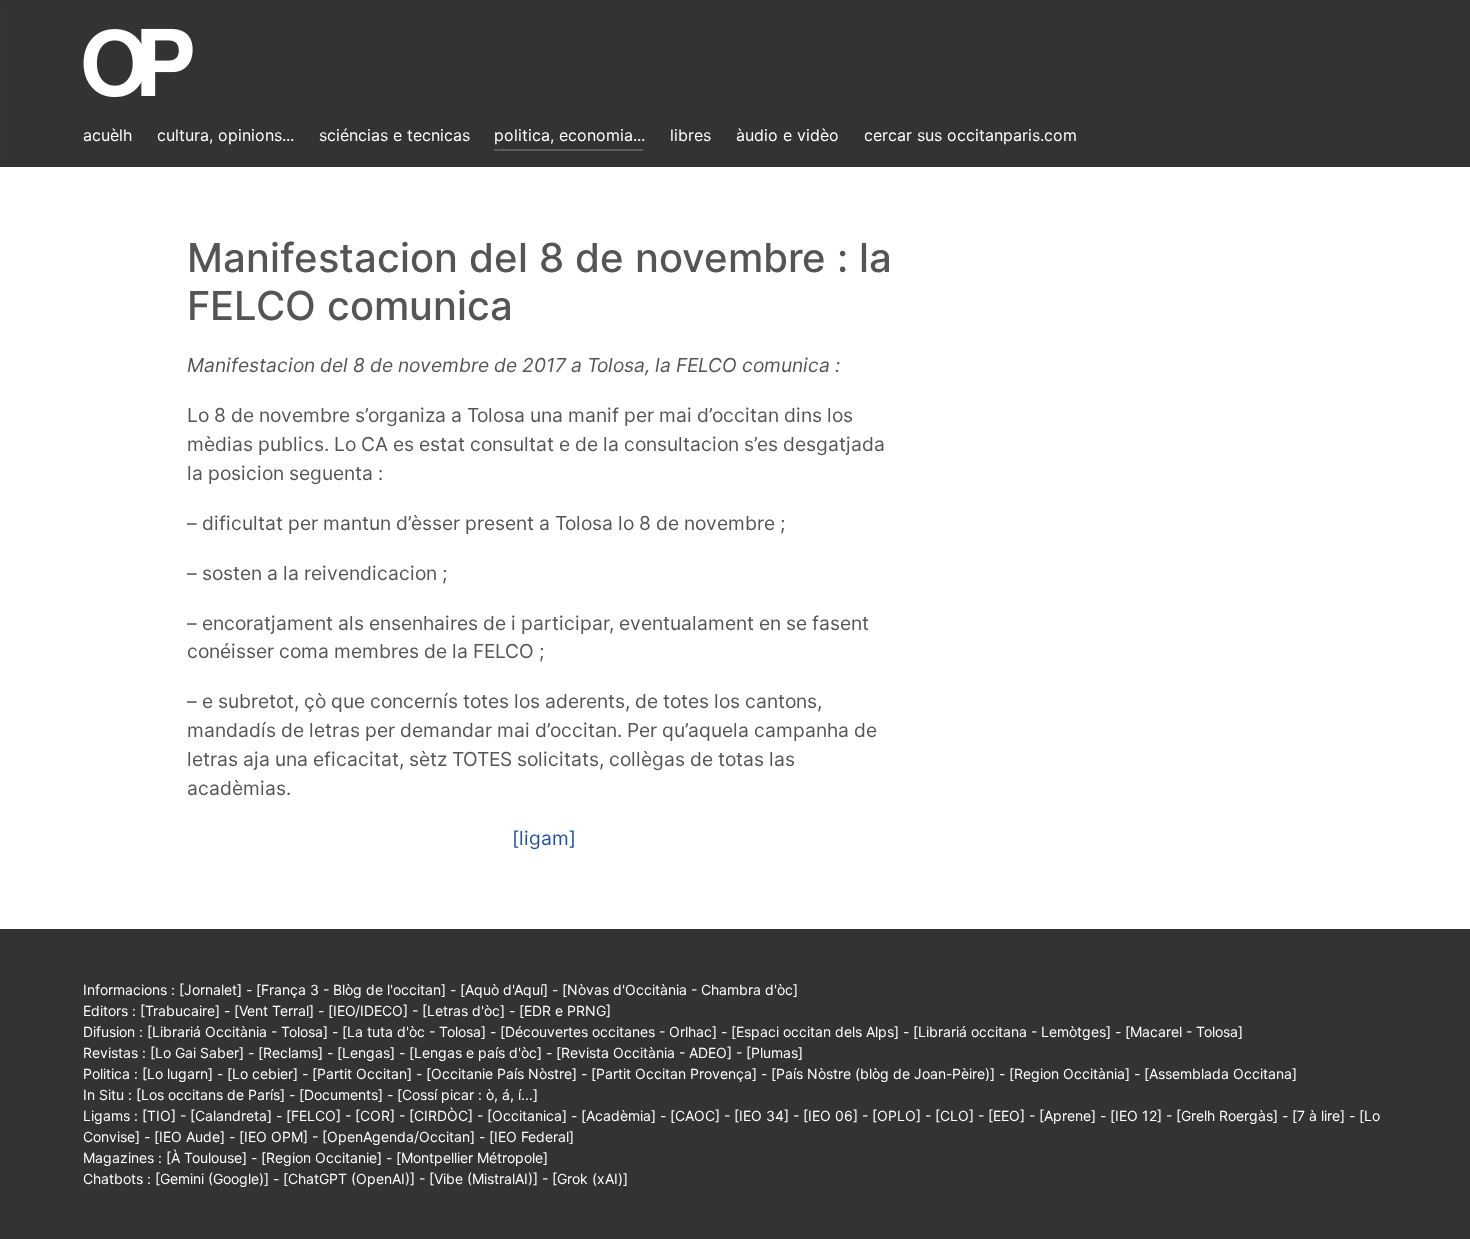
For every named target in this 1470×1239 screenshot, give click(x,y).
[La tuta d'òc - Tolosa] (414, 1031)
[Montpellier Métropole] (472, 1157)
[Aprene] (1067, 1115)
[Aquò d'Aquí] (504, 989)
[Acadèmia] (618, 1115)
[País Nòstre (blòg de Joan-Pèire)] (883, 1073)
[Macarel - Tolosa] (1184, 1031)
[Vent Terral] (274, 1010)
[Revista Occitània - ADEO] (644, 1052)
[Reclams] (290, 1052)
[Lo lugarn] (177, 1073)
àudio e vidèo (787, 135)
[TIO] (159, 1115)
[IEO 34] (761, 1115)
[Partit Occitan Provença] (674, 1073)
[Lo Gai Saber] (197, 1052)
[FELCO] (313, 1115)
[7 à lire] (1318, 1115)
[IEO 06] (830, 1115)
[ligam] (544, 838)
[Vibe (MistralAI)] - (490, 1178)
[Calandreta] (231, 1115)
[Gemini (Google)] (212, 1178)
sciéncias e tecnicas (394, 135)
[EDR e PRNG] (565, 1010)
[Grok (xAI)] (590, 1178)
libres (690, 135)
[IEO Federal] (531, 1136)
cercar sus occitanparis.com (970, 135)
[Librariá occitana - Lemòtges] (1012, 1031)
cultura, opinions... (225, 135)
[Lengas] (366, 1052)
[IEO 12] (1136, 1115)
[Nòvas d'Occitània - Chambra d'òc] (680, 989)
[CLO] (954, 1115)
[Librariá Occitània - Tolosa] (237, 1031)
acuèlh (107, 135)
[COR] (375, 1115)
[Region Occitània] (1069, 1073)
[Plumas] (774, 1052)
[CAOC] (695, 1115)
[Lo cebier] (262, 1073)
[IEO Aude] (189, 1136)
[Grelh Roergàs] (1227, 1115)
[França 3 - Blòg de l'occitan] (351, 989)
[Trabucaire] (180, 1010)
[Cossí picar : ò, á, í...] (467, 1094)
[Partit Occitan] (362, 1073)
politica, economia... (569, 135)
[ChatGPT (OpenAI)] (349, 1178)
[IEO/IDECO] (368, 1010)
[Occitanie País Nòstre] (501, 1073)
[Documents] (341, 1094)
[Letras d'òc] (463, 1010)
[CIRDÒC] (441, 1115)
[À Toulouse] (206, 1157)
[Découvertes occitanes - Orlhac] (608, 1031)
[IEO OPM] (273, 1136)
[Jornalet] (210, 989)
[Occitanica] (527, 1115)
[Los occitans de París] (210, 1094)
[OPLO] (896, 1115)
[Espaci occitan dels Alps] (815, 1031)
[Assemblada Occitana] (1220, 1073)
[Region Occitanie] (321, 1157)
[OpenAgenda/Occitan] (398, 1136)
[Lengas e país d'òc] (475, 1052)
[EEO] (1006, 1115)
